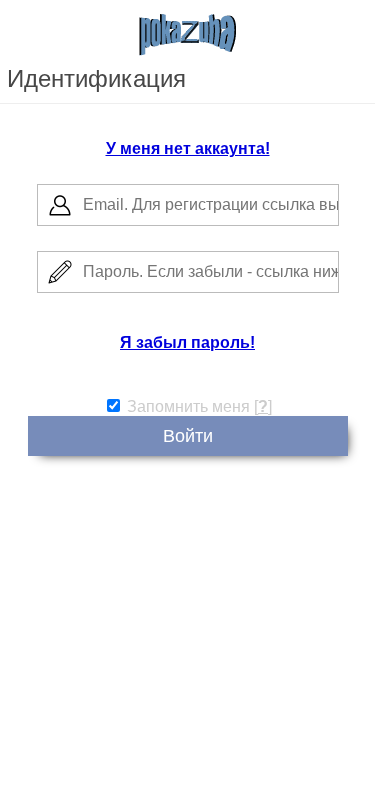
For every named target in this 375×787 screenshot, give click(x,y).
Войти (188, 436)
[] (263, 406)
